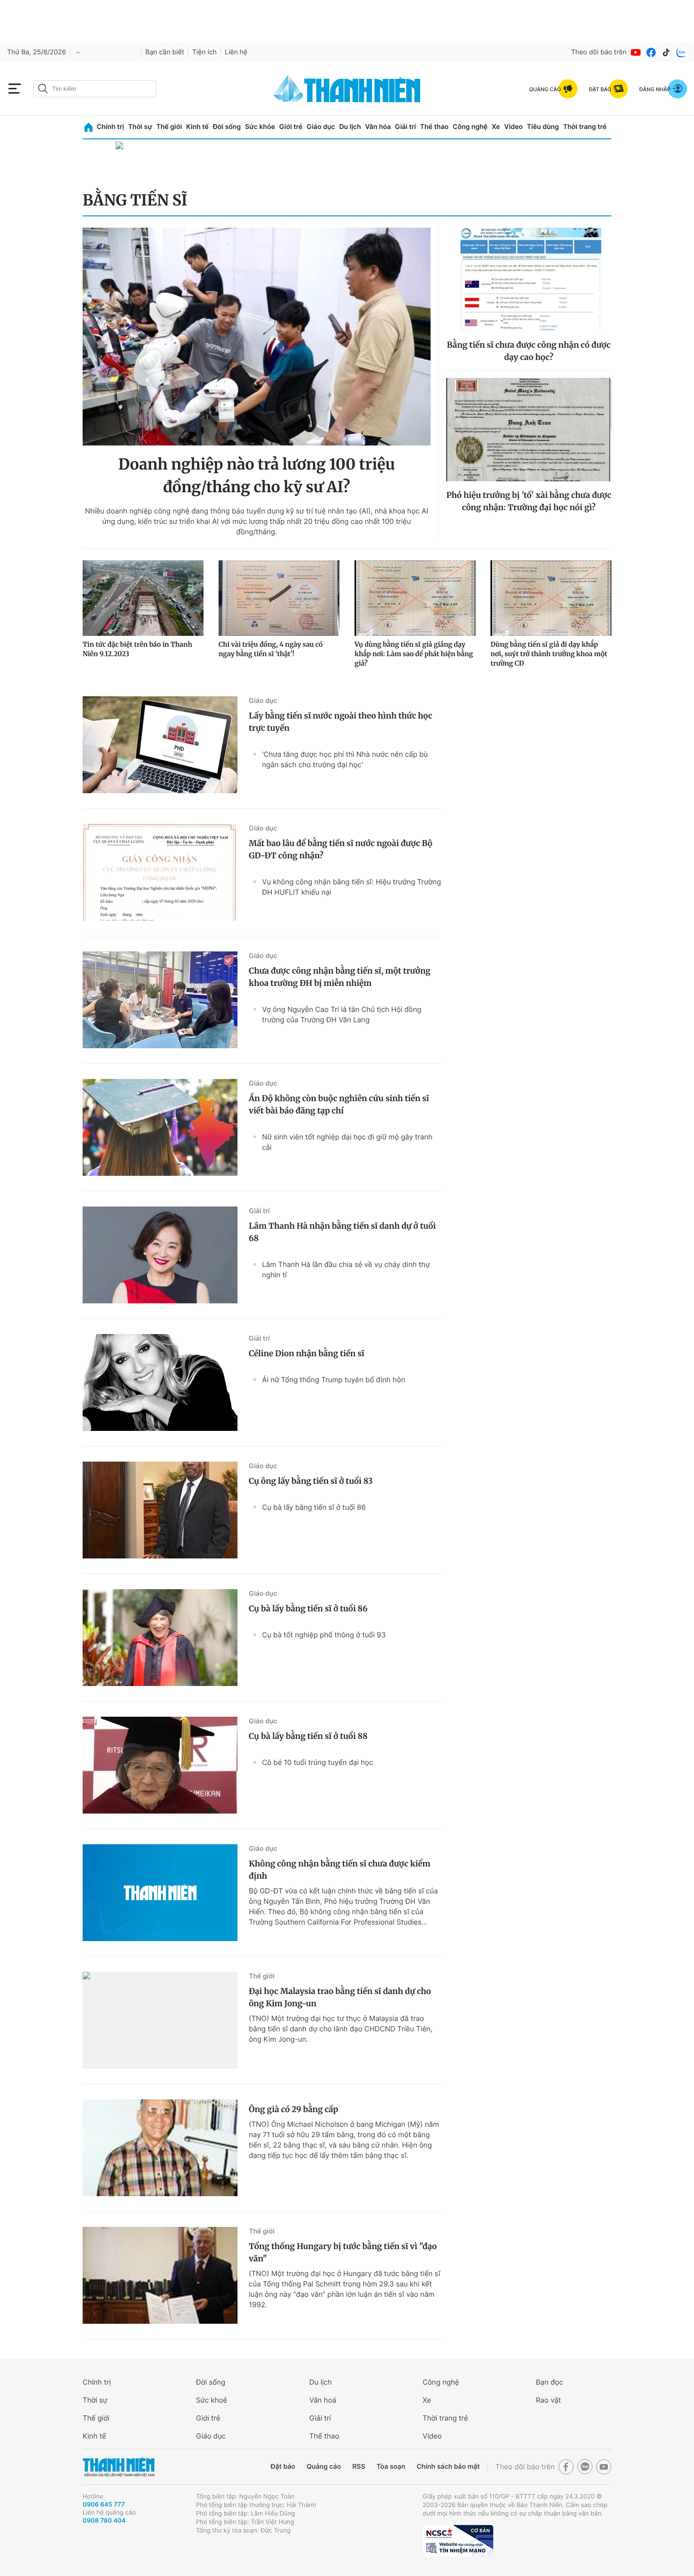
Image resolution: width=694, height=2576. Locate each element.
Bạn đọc (550, 2382)
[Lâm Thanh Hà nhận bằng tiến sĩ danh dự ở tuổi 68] (160, 1255)
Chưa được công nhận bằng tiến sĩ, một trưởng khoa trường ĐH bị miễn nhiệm (340, 977)
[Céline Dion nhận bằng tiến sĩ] (160, 1382)
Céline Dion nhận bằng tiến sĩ (306, 1353)
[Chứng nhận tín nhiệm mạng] (458, 2541)
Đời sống (227, 127)
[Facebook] (651, 52)
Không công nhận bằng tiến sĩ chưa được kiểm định (340, 1870)
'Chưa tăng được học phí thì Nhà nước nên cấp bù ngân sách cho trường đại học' (345, 759)
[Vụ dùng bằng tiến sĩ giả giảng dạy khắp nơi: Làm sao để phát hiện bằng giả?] (415, 598)
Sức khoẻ (212, 2400)
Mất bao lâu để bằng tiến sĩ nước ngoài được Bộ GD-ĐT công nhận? (341, 849)
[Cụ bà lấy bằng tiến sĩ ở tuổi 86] (160, 1638)
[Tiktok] (666, 52)
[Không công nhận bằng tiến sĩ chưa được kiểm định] (160, 1893)
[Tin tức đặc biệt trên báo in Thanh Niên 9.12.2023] (143, 598)
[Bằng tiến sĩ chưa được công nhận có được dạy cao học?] (529, 279)
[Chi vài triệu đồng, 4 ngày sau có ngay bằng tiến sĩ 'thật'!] (279, 598)
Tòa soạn (391, 2467)
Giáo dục (321, 127)
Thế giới (169, 127)
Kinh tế (197, 127)
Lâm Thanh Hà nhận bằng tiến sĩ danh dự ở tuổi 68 (342, 1232)
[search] (95, 89)
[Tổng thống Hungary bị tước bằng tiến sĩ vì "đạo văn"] (160, 2275)
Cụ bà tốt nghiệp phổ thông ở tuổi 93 (324, 1635)
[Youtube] (636, 52)
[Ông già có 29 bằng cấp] (160, 2148)
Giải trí (406, 127)
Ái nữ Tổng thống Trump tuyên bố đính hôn (334, 1380)
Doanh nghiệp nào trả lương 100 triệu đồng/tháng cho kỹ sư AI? (256, 476)
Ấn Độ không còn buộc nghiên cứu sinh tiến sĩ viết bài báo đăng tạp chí (339, 1104)
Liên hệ (236, 52)
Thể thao (434, 127)
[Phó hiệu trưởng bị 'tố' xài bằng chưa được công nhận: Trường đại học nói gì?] (529, 430)
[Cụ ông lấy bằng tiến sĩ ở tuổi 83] (160, 1510)
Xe (496, 127)
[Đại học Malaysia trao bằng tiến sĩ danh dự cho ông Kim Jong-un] (160, 2020)
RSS (359, 2467)
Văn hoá (323, 2400)
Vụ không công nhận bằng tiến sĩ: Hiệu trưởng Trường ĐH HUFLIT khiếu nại (351, 887)
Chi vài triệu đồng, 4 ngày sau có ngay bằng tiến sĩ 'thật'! (271, 649)
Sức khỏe (260, 127)
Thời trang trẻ (585, 127)
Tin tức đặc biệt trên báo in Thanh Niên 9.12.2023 (137, 649)
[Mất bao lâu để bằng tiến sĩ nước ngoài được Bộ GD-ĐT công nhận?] (160, 872)
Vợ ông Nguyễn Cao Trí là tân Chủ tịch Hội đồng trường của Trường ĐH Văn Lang (342, 1014)
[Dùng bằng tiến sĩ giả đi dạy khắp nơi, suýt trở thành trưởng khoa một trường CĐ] (551, 598)
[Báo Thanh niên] (118, 2467)
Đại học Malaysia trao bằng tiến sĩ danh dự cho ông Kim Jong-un (340, 1997)
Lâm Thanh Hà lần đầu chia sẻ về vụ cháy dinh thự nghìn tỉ (346, 1270)
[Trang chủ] (89, 127)
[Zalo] (681, 52)
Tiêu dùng (543, 127)
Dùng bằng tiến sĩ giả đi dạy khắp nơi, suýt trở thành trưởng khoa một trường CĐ (549, 654)
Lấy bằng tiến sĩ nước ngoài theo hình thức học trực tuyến (341, 722)
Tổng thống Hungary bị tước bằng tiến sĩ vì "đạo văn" (343, 2252)
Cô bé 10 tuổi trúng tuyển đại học (317, 1762)
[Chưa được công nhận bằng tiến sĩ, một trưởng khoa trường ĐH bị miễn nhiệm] (160, 1000)
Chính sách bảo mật (448, 2467)
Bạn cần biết (165, 52)
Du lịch (350, 127)
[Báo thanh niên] (347, 89)
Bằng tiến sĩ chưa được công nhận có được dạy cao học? (529, 351)
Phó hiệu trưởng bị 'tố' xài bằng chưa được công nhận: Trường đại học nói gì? (529, 501)
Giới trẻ (291, 127)
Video (513, 127)
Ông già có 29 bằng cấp (293, 2109)
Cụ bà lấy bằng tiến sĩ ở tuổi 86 (314, 1507)
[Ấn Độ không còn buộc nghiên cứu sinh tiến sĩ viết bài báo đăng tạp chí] (160, 1127)
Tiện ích (204, 52)
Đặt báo (283, 2467)
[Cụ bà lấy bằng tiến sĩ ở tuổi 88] (160, 1765)
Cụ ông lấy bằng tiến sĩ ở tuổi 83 (311, 1481)
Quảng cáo (324, 2467)
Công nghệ (470, 127)
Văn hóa (378, 127)
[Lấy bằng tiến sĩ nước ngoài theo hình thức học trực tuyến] (160, 745)
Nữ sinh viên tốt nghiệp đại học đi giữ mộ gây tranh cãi (347, 1142)
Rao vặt (548, 2400)
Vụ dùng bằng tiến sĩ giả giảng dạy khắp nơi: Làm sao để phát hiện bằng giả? (414, 654)
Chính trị (110, 127)
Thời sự (140, 127)
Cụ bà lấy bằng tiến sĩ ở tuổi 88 (308, 1736)
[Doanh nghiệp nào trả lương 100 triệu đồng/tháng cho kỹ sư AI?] (257, 337)
